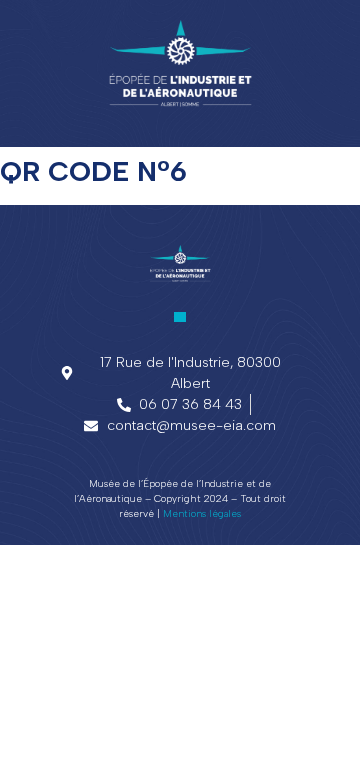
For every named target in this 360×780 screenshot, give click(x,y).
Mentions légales (202, 513)
